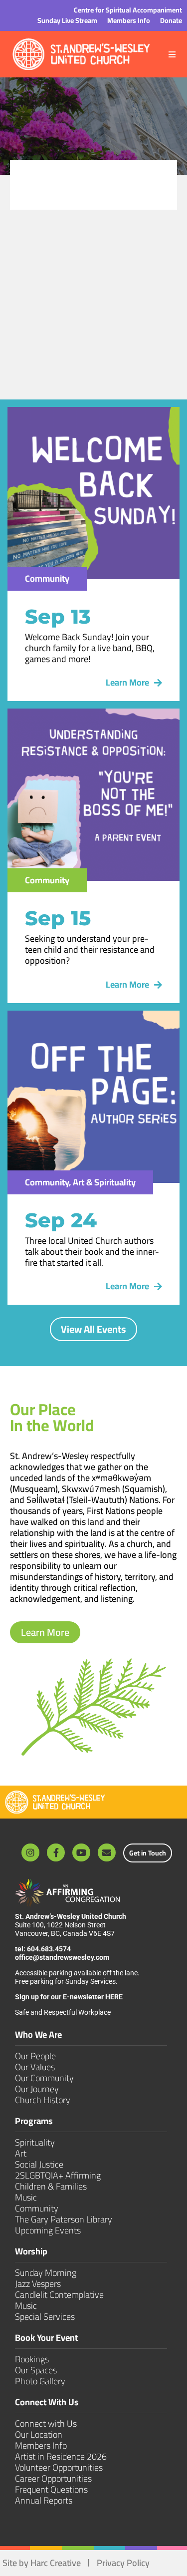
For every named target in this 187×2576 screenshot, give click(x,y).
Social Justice (39, 2164)
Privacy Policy (123, 2563)
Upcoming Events (48, 2230)
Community (37, 2208)
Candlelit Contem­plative (59, 2295)
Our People (35, 2056)
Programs (34, 2122)
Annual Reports (44, 2500)
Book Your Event (46, 2339)
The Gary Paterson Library (64, 2219)
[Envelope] (107, 1852)
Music (26, 2197)
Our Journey (37, 2089)
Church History (43, 2100)
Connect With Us (47, 2403)
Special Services (45, 2317)
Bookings (32, 2359)
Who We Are (38, 2036)
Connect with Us (46, 2423)
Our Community (44, 2078)
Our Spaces (36, 2370)
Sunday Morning (46, 2273)
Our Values (35, 2067)
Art (21, 2153)
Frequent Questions (51, 2489)
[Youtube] (81, 1852)
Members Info (41, 2445)
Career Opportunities (53, 2478)
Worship (31, 2253)
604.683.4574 (49, 1949)
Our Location (39, 2434)
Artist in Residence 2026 (61, 2456)
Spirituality (35, 2142)
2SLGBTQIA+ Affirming (58, 2175)
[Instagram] (30, 1852)
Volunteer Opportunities (59, 2467)
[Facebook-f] (56, 1852)
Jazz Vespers (38, 2284)
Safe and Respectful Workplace (64, 2012)
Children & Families (51, 2186)
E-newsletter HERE (93, 1997)
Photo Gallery (40, 2381)
